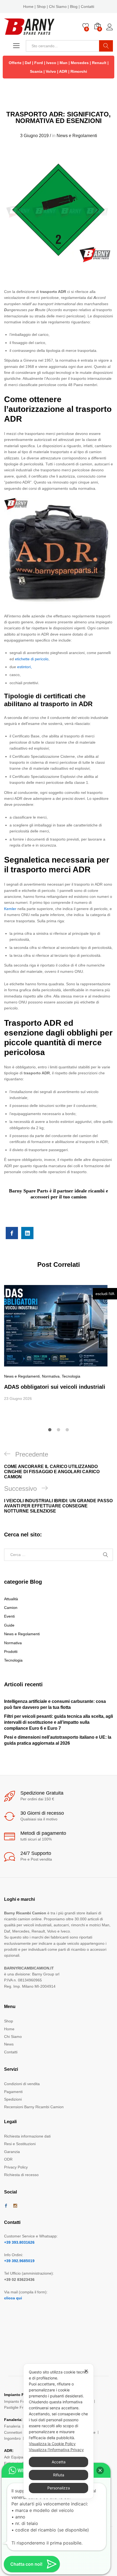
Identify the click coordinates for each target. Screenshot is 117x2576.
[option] (59, 1343)
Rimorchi (79, 71)
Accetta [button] (59, 2462)
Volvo (51, 71)
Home (28, 7)
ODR (8, 2159)
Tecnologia (71, 1376)
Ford (39, 63)
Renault (99, 63)
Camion (11, 1608)
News (9, 2044)
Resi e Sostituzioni (20, 2144)
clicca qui (13, 2298)
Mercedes (80, 63)
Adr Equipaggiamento (23, 2457)
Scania (36, 71)
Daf (28, 63)
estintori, (24, 667)
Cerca (106, 46)
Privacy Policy (16, 2167)
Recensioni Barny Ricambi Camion (34, 2107)
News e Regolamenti (77, 136)
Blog (74, 7)
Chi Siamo (58, 7)
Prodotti (11, 1652)
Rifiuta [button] (59, 2475)
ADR (63, 71)
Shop (41, 7)
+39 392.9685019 (19, 2261)
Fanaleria (12, 2426)
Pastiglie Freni (16, 2407)
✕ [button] (86, 2371)
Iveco (51, 63)
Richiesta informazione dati (27, 2136)
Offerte (15, 63)
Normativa (51, 1376)
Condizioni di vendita (22, 2084)
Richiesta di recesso (21, 2175)
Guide (9, 1625)
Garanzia (12, 2152)
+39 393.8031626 (19, 2242)
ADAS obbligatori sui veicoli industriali (55, 1387)
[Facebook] (6, 2206)
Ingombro (12, 2438)
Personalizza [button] (59, 2488)
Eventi (9, 1616)
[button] (100, 2470)
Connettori (13, 2432)
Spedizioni (13, 2099)
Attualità (11, 1599)
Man (64, 63)
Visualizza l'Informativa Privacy (56, 2450)
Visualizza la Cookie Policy (52, 2444)
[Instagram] (15, 2206)
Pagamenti (13, 2092)
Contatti (87, 7)
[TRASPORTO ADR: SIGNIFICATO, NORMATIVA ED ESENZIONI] (12, 1233)
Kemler (10, 909)
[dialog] (59, 2431)
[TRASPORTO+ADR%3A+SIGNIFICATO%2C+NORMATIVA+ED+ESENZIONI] (27, 1233)
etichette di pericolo (32, 659)
